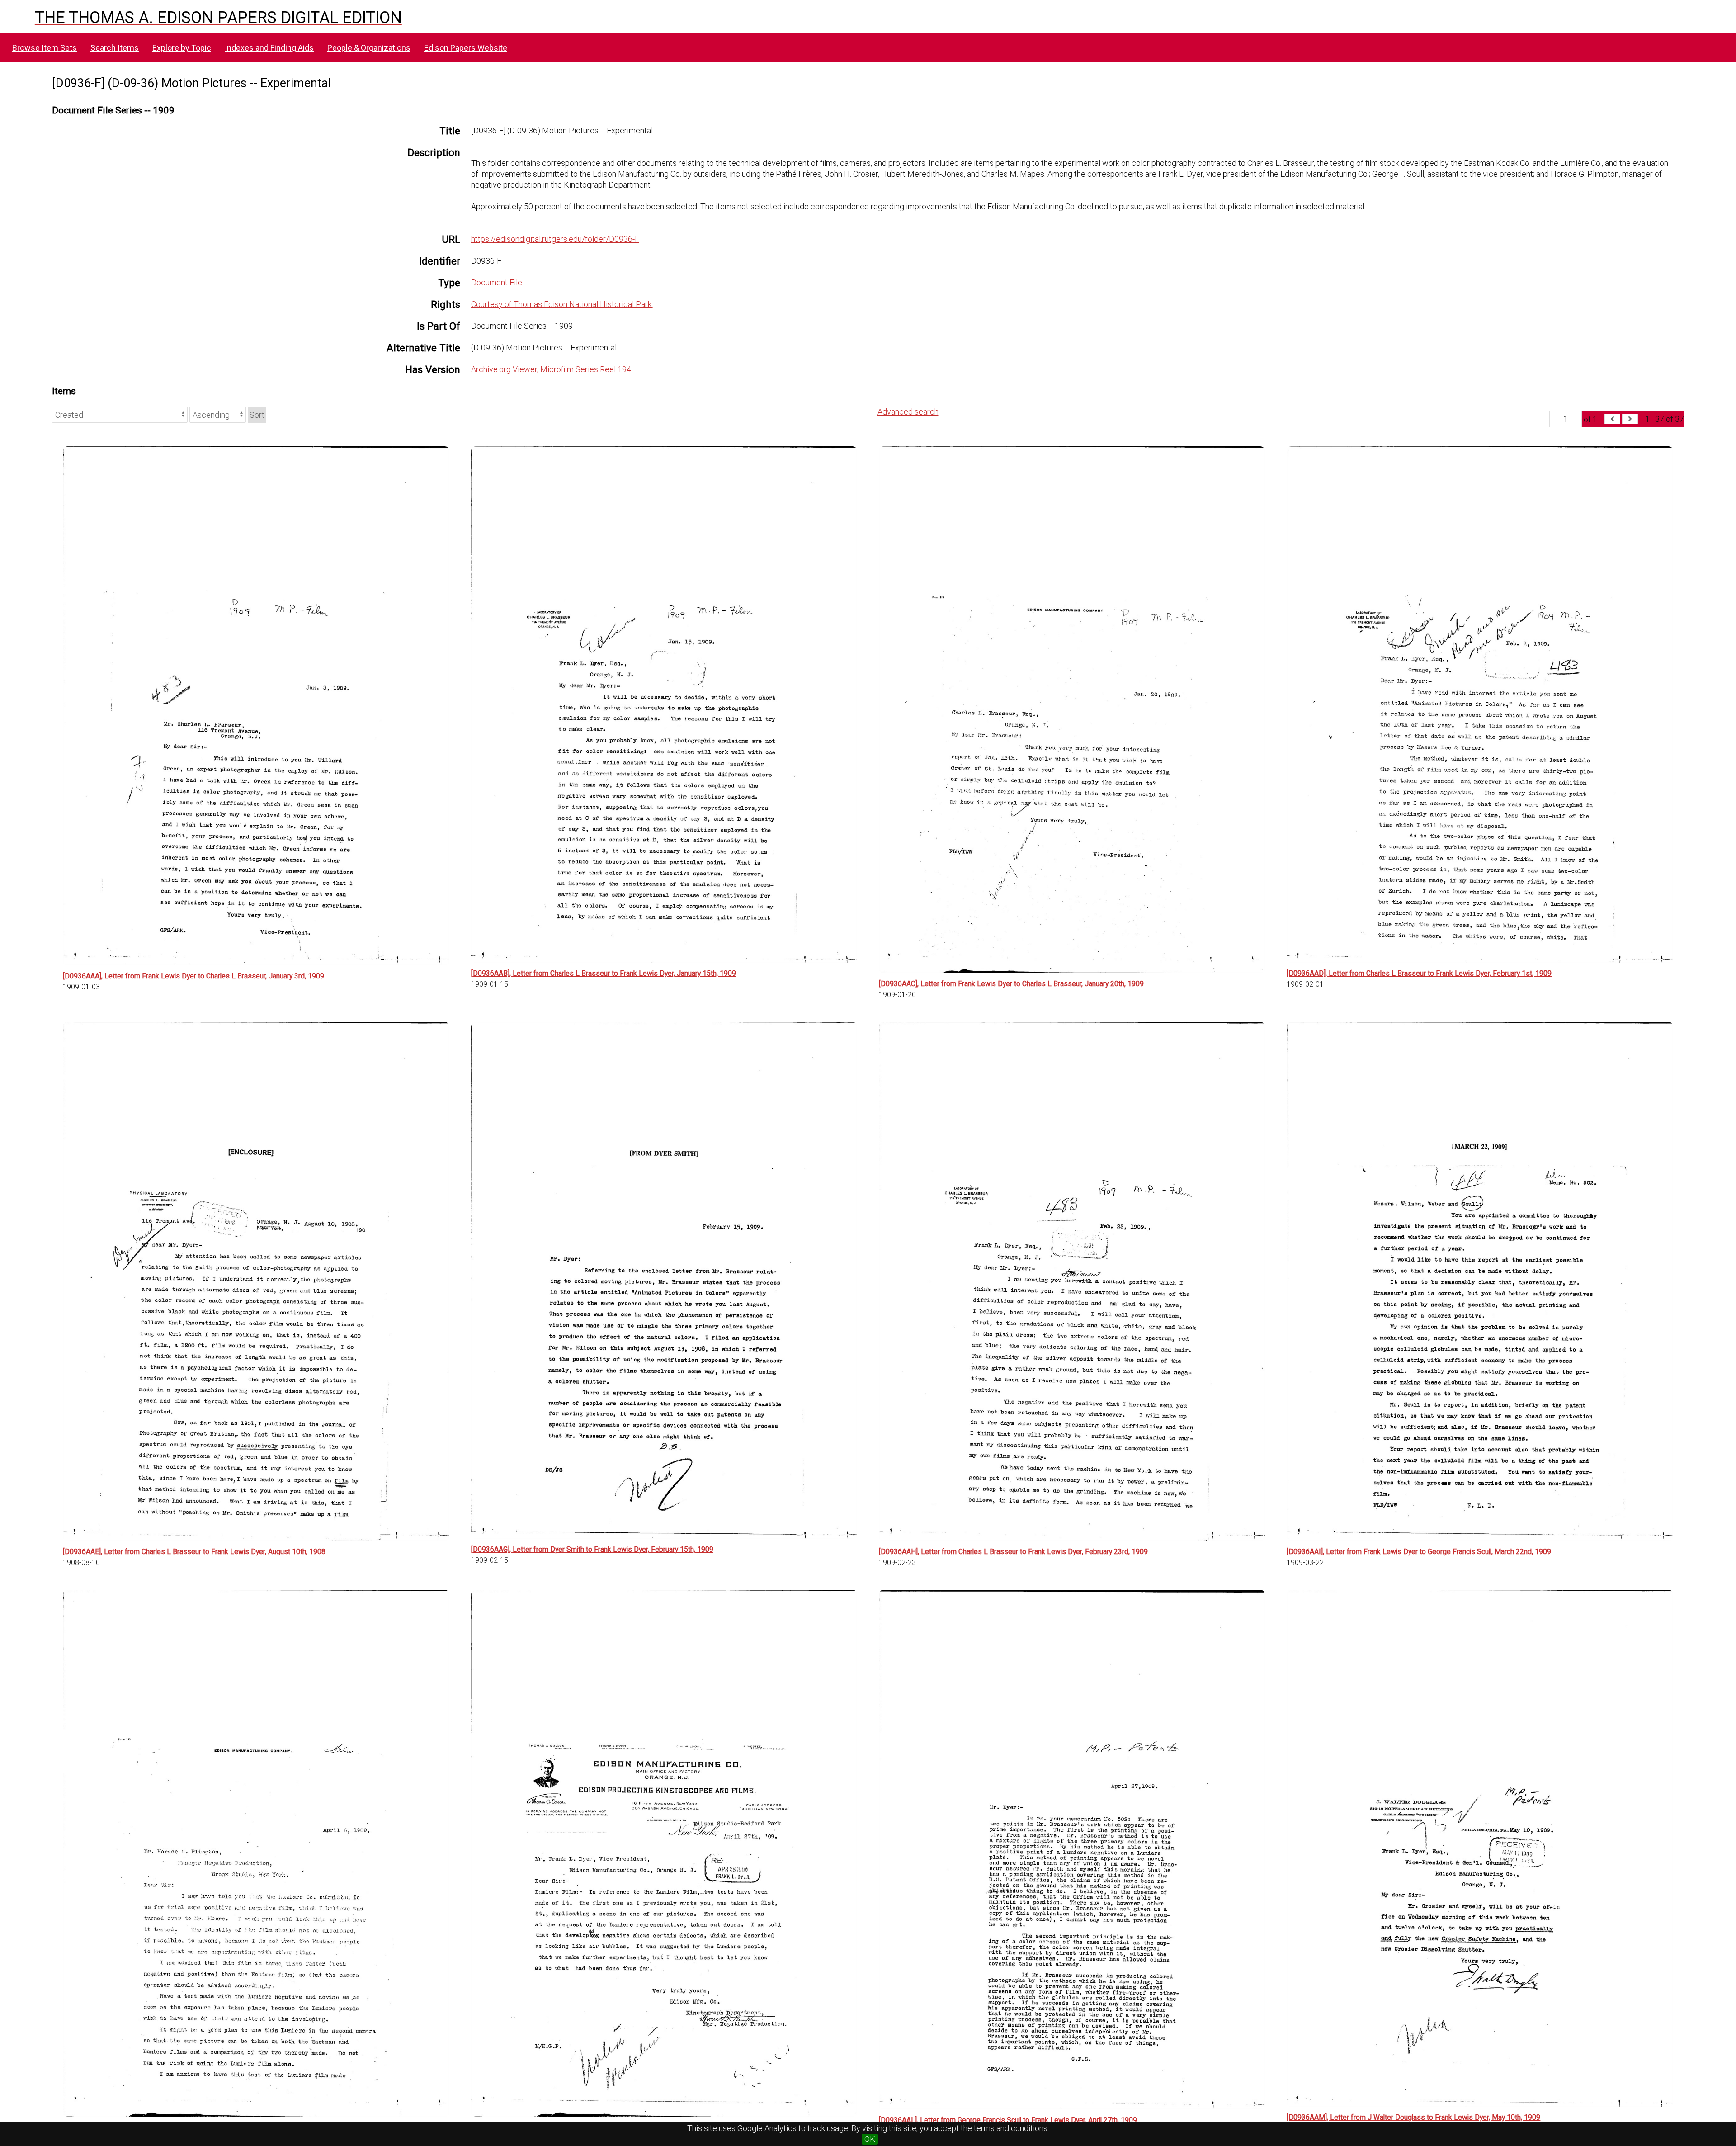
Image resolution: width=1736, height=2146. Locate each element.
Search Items (115, 48)
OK (870, 2139)
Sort (257, 415)
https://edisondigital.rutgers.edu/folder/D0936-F (555, 239)
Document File (497, 282)
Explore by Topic (182, 48)
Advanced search (908, 412)
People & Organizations (369, 48)
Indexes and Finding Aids (269, 48)
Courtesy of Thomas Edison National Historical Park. (562, 304)
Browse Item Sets (45, 48)
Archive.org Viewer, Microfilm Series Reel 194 (551, 369)
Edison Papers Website (466, 48)
